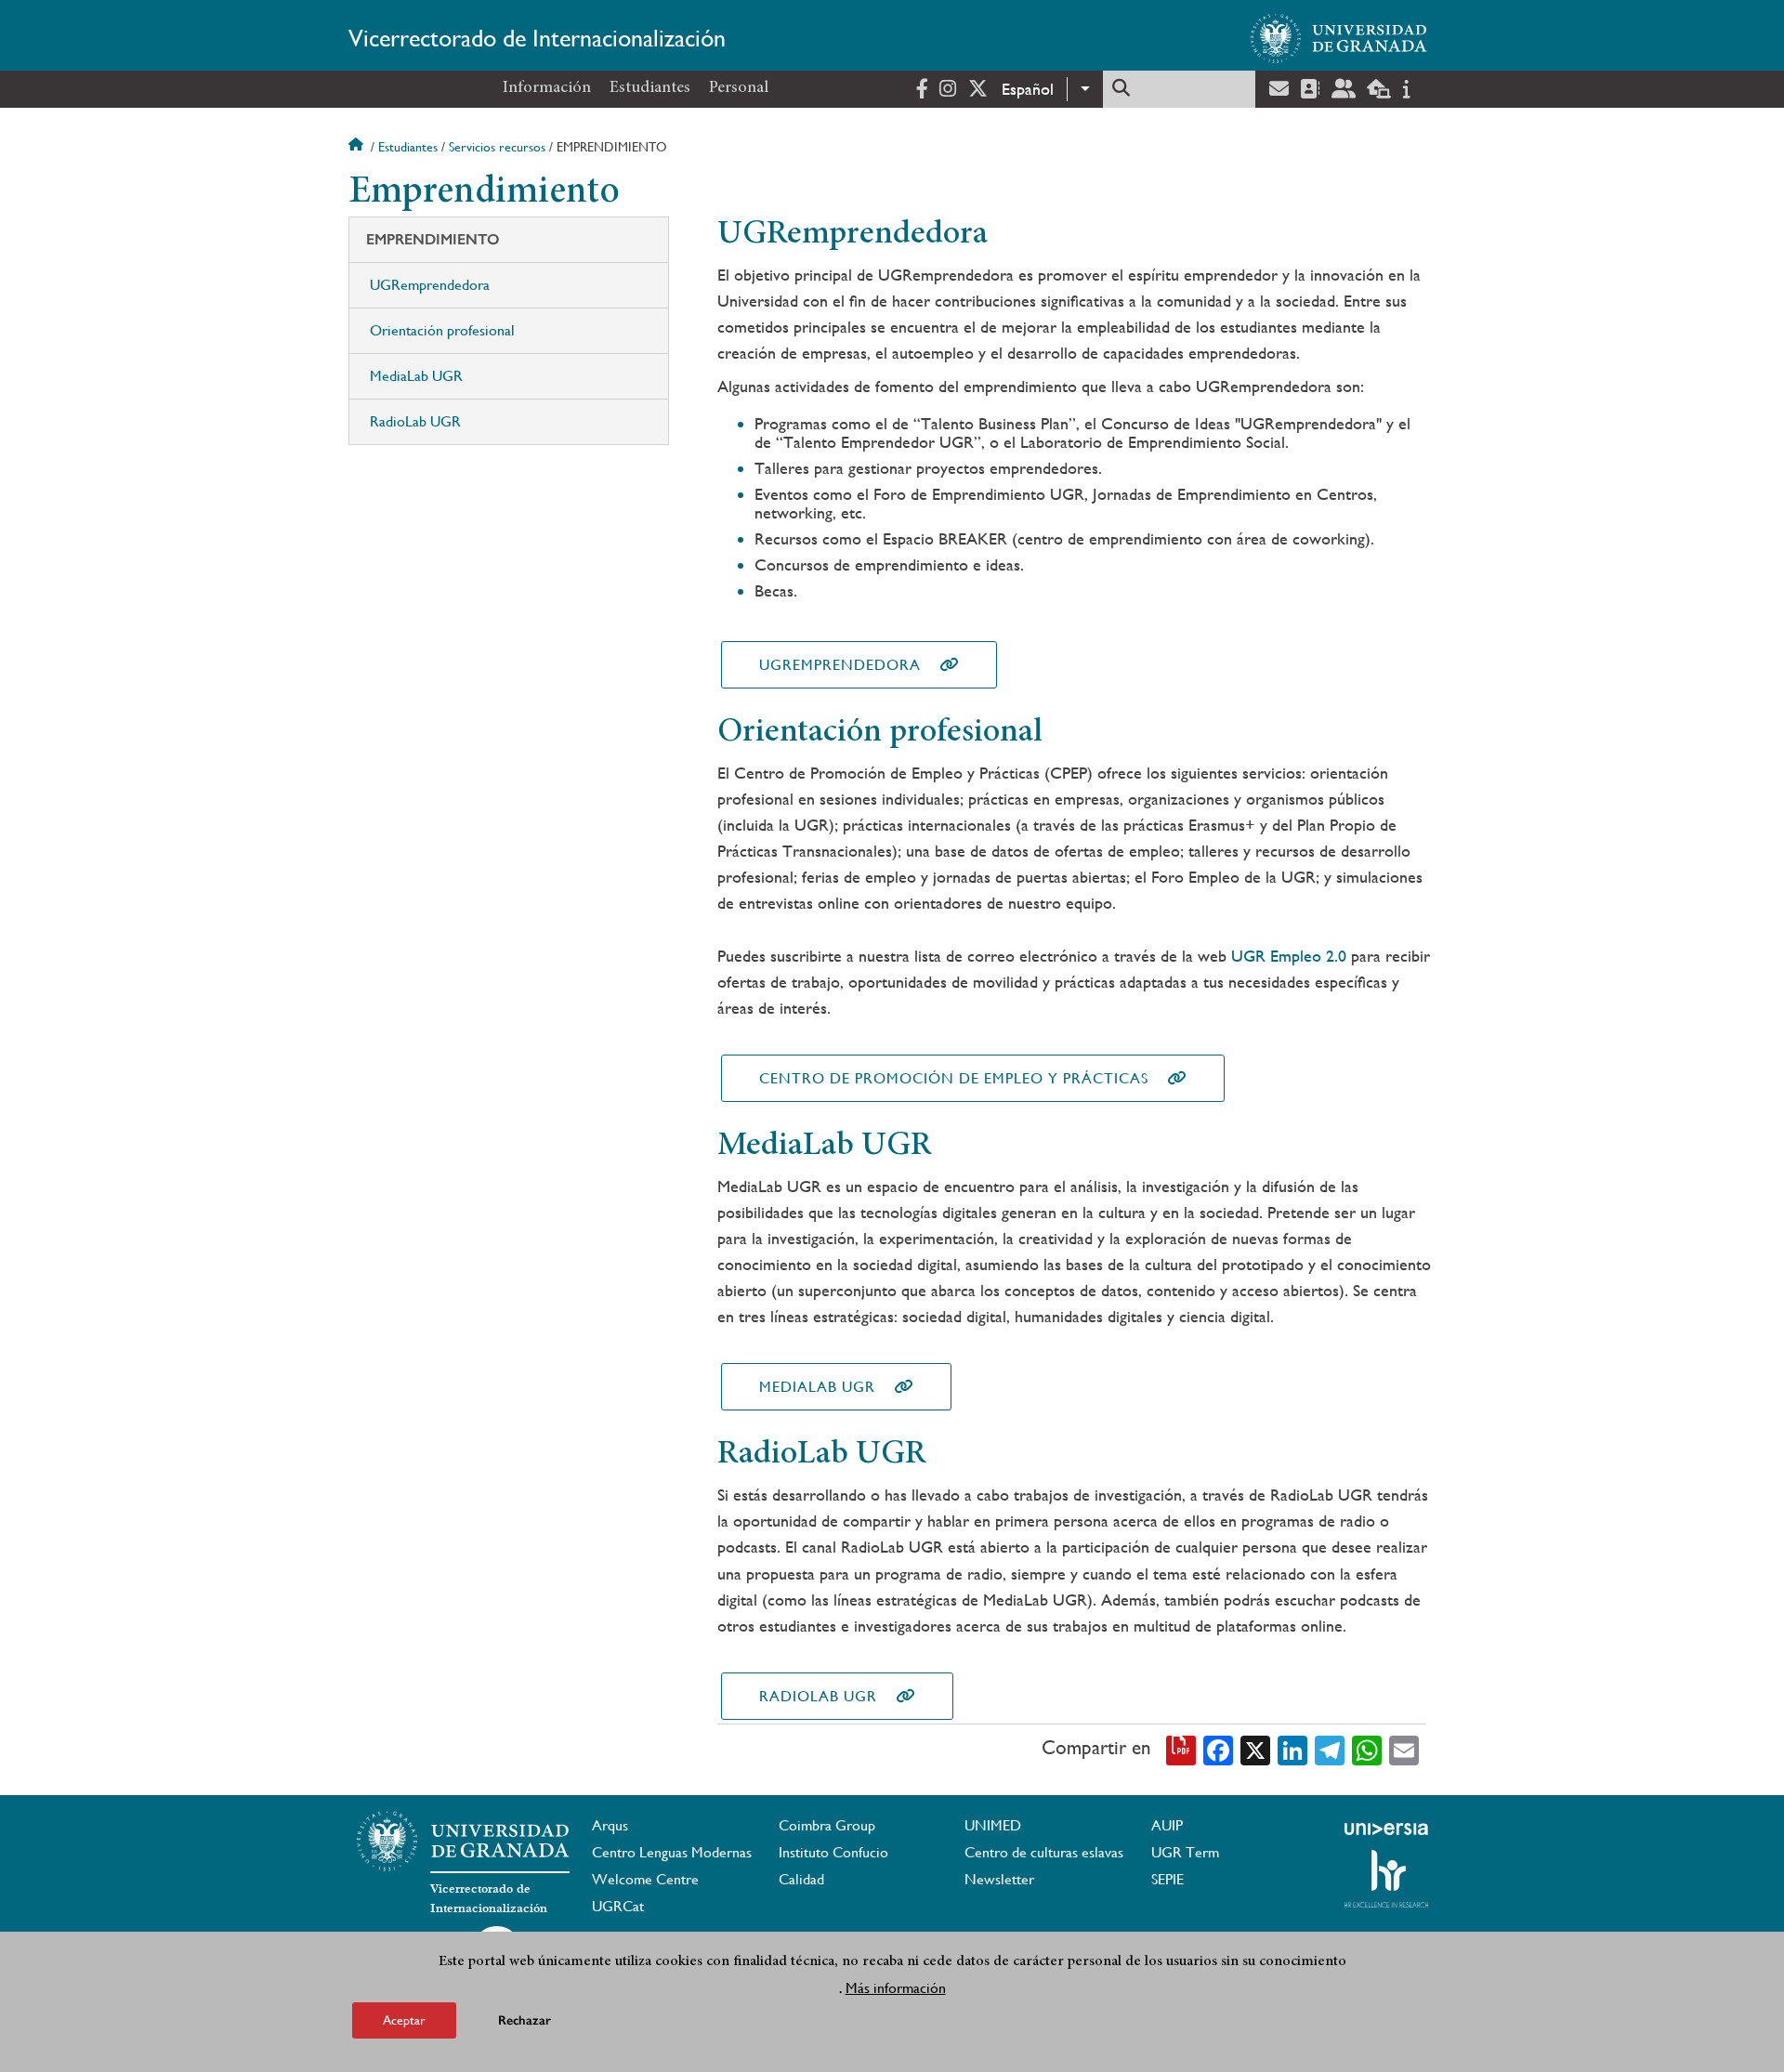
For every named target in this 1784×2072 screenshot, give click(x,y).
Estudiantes (650, 88)
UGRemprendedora (430, 285)
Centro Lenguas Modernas (672, 1852)
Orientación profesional (442, 330)
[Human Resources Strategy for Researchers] (1386, 1879)
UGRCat (618, 1906)
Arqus (610, 1825)
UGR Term (1185, 1852)
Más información (896, 1987)
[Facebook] (1218, 1749)
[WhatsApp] (1367, 1749)
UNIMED (993, 1825)
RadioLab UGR (415, 421)
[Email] (1404, 1749)
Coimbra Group (827, 1825)
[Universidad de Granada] (1339, 38)
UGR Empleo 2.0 (1289, 956)
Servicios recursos (497, 147)
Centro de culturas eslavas (1044, 1852)
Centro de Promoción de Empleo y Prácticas (954, 1078)
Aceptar (404, 2020)
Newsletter (999, 1879)
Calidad (801, 1879)
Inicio (358, 147)
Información (547, 88)
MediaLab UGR (416, 376)
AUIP (1167, 1825)
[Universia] (1386, 1829)
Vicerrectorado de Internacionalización (537, 38)
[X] (1255, 1749)
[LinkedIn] (1292, 1749)
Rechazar (525, 2020)
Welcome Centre (645, 1879)
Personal (739, 88)
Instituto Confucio (833, 1852)
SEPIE (1167, 1879)
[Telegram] (1330, 1749)
